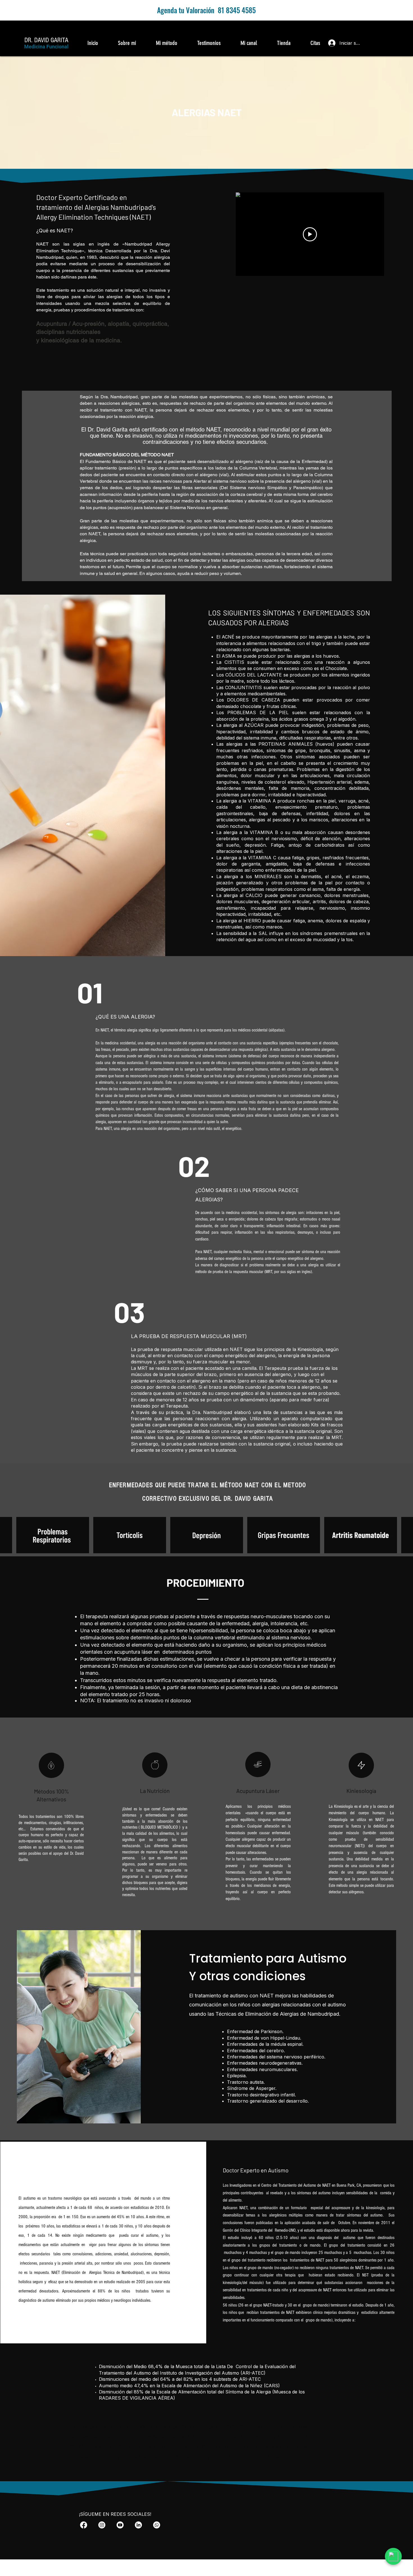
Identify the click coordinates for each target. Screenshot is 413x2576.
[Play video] (310, 234)
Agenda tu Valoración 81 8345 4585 (206, 10)
